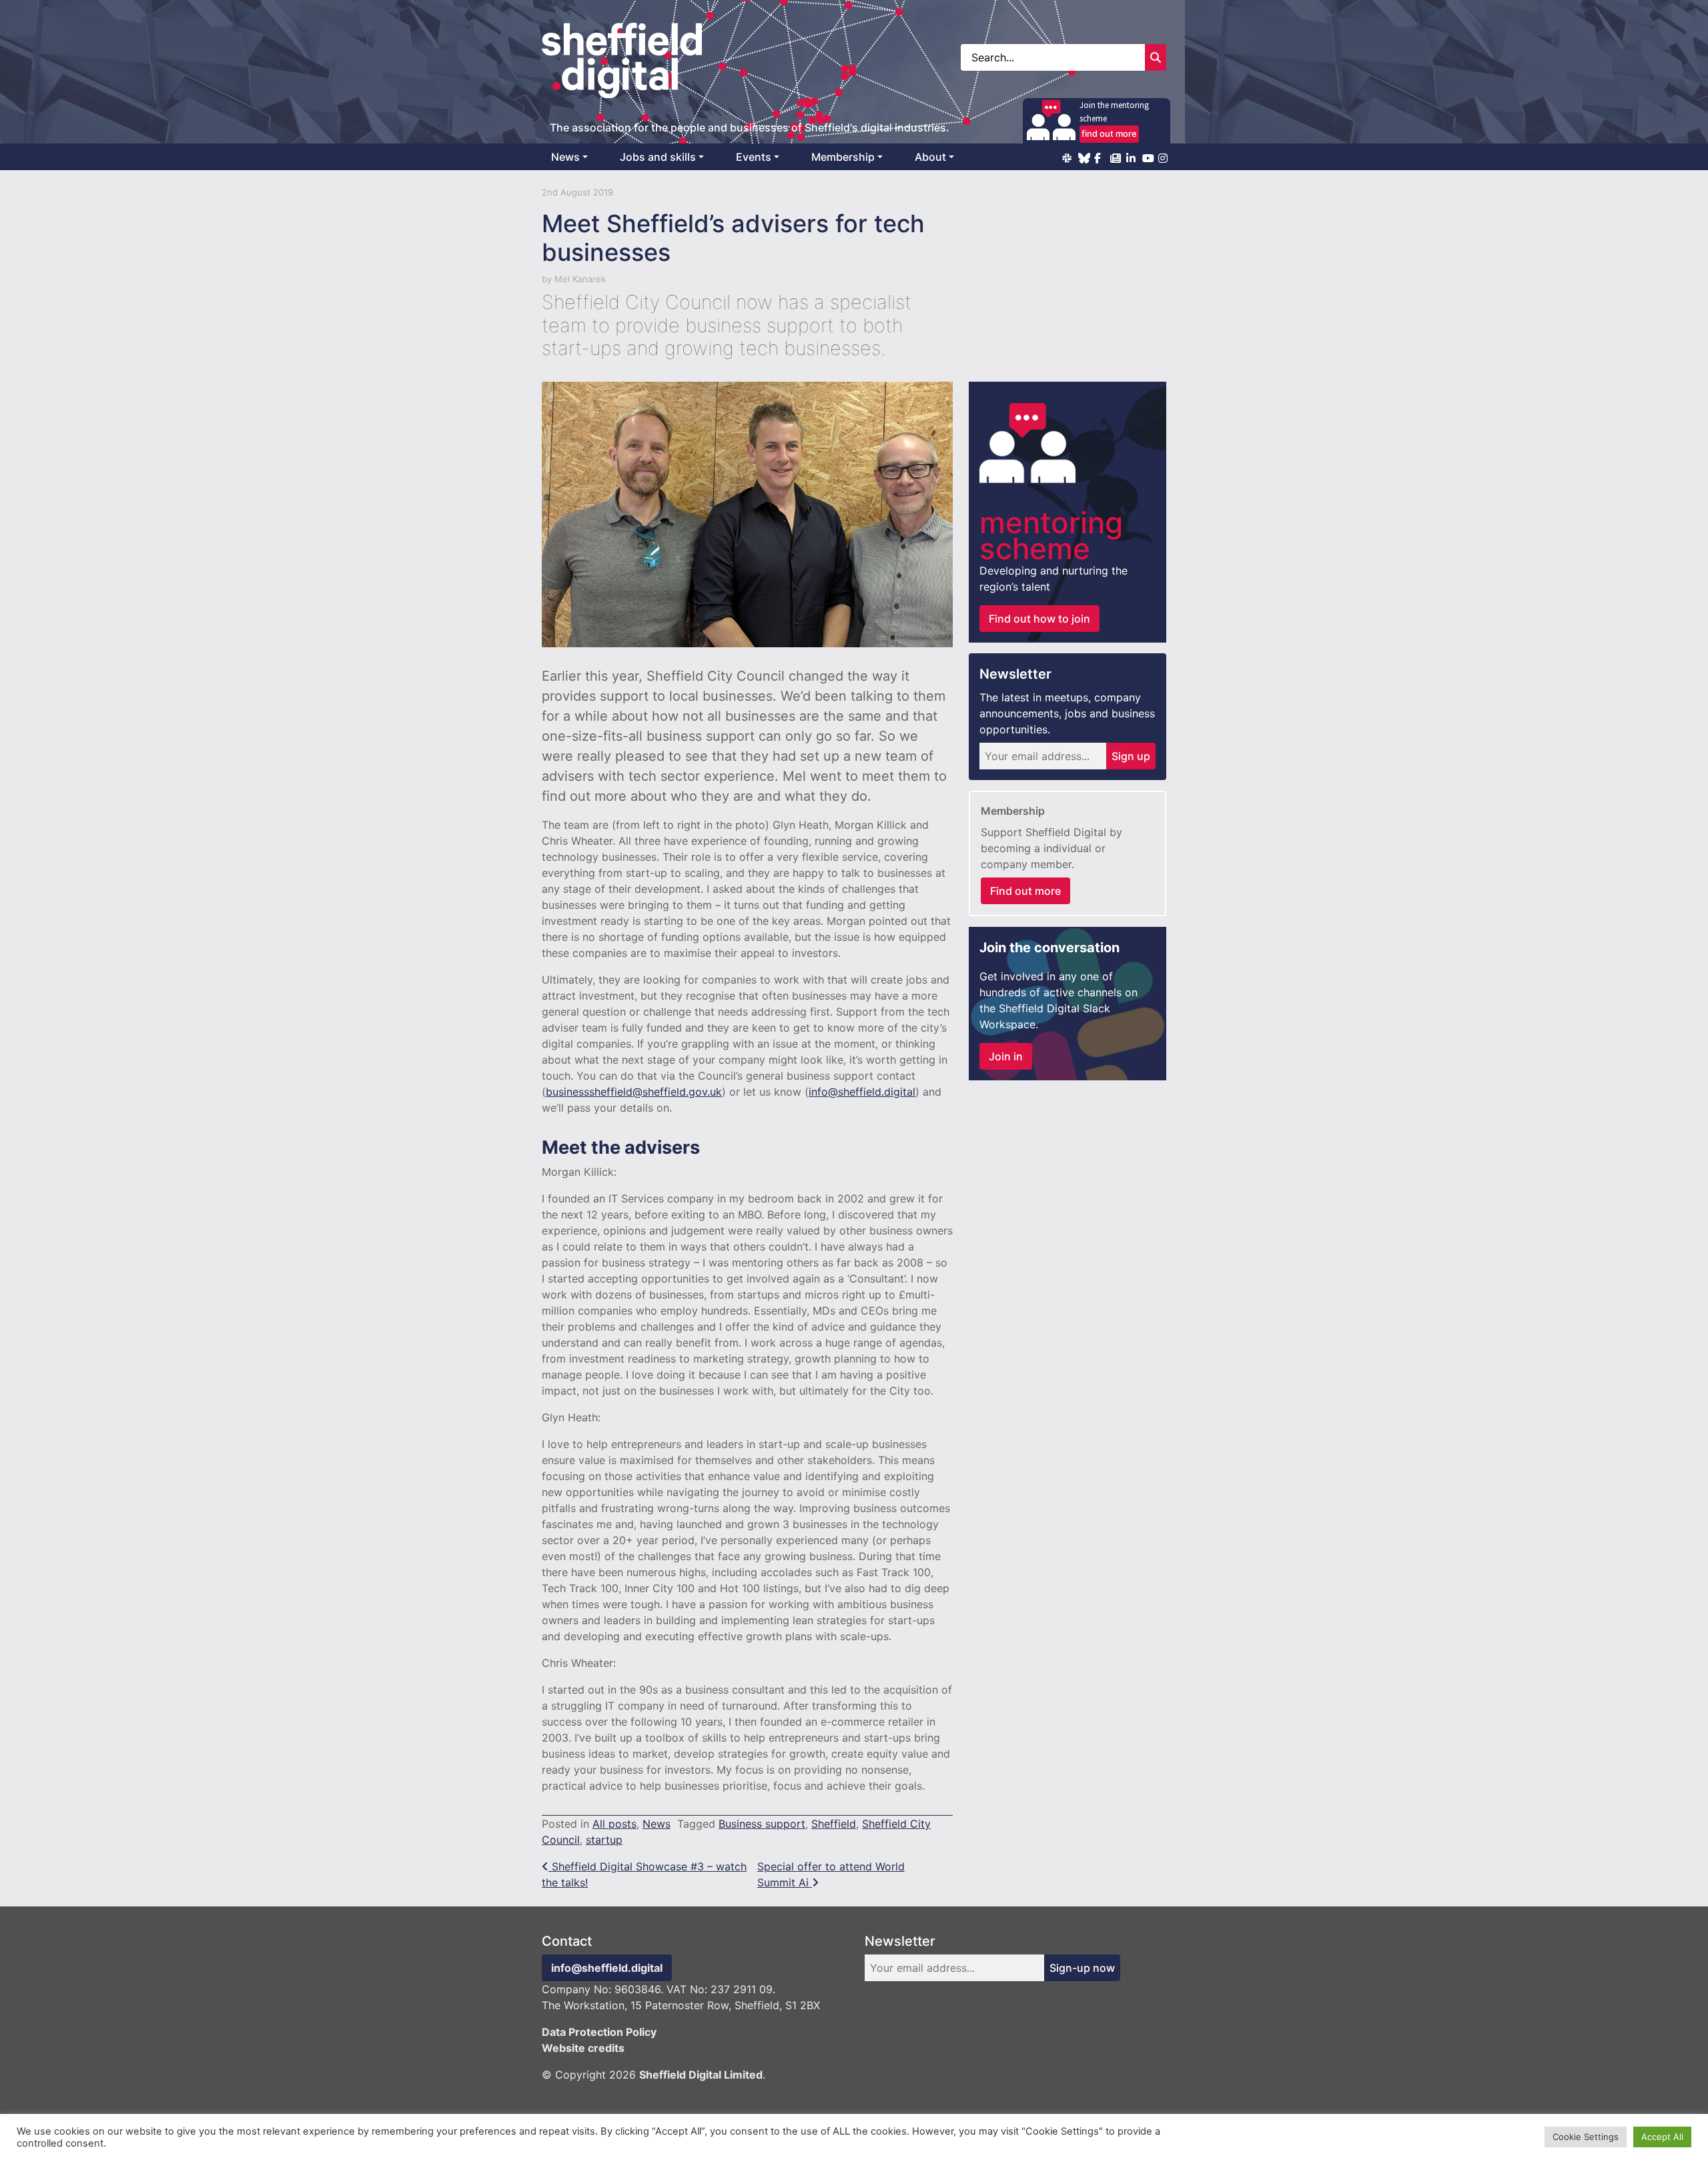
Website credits (583, 2048)
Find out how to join (1039, 619)
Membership (843, 157)
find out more (1109, 133)
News (565, 157)
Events (754, 157)
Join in (1006, 1056)
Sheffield (834, 1824)
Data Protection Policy (599, 2032)
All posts (614, 1824)
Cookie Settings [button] (1586, 2137)
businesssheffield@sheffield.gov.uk (634, 1092)
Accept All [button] (1662, 2137)
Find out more (1025, 891)
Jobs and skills (658, 157)
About (930, 157)
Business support (762, 1824)
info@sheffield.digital (862, 1092)
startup (604, 1840)
